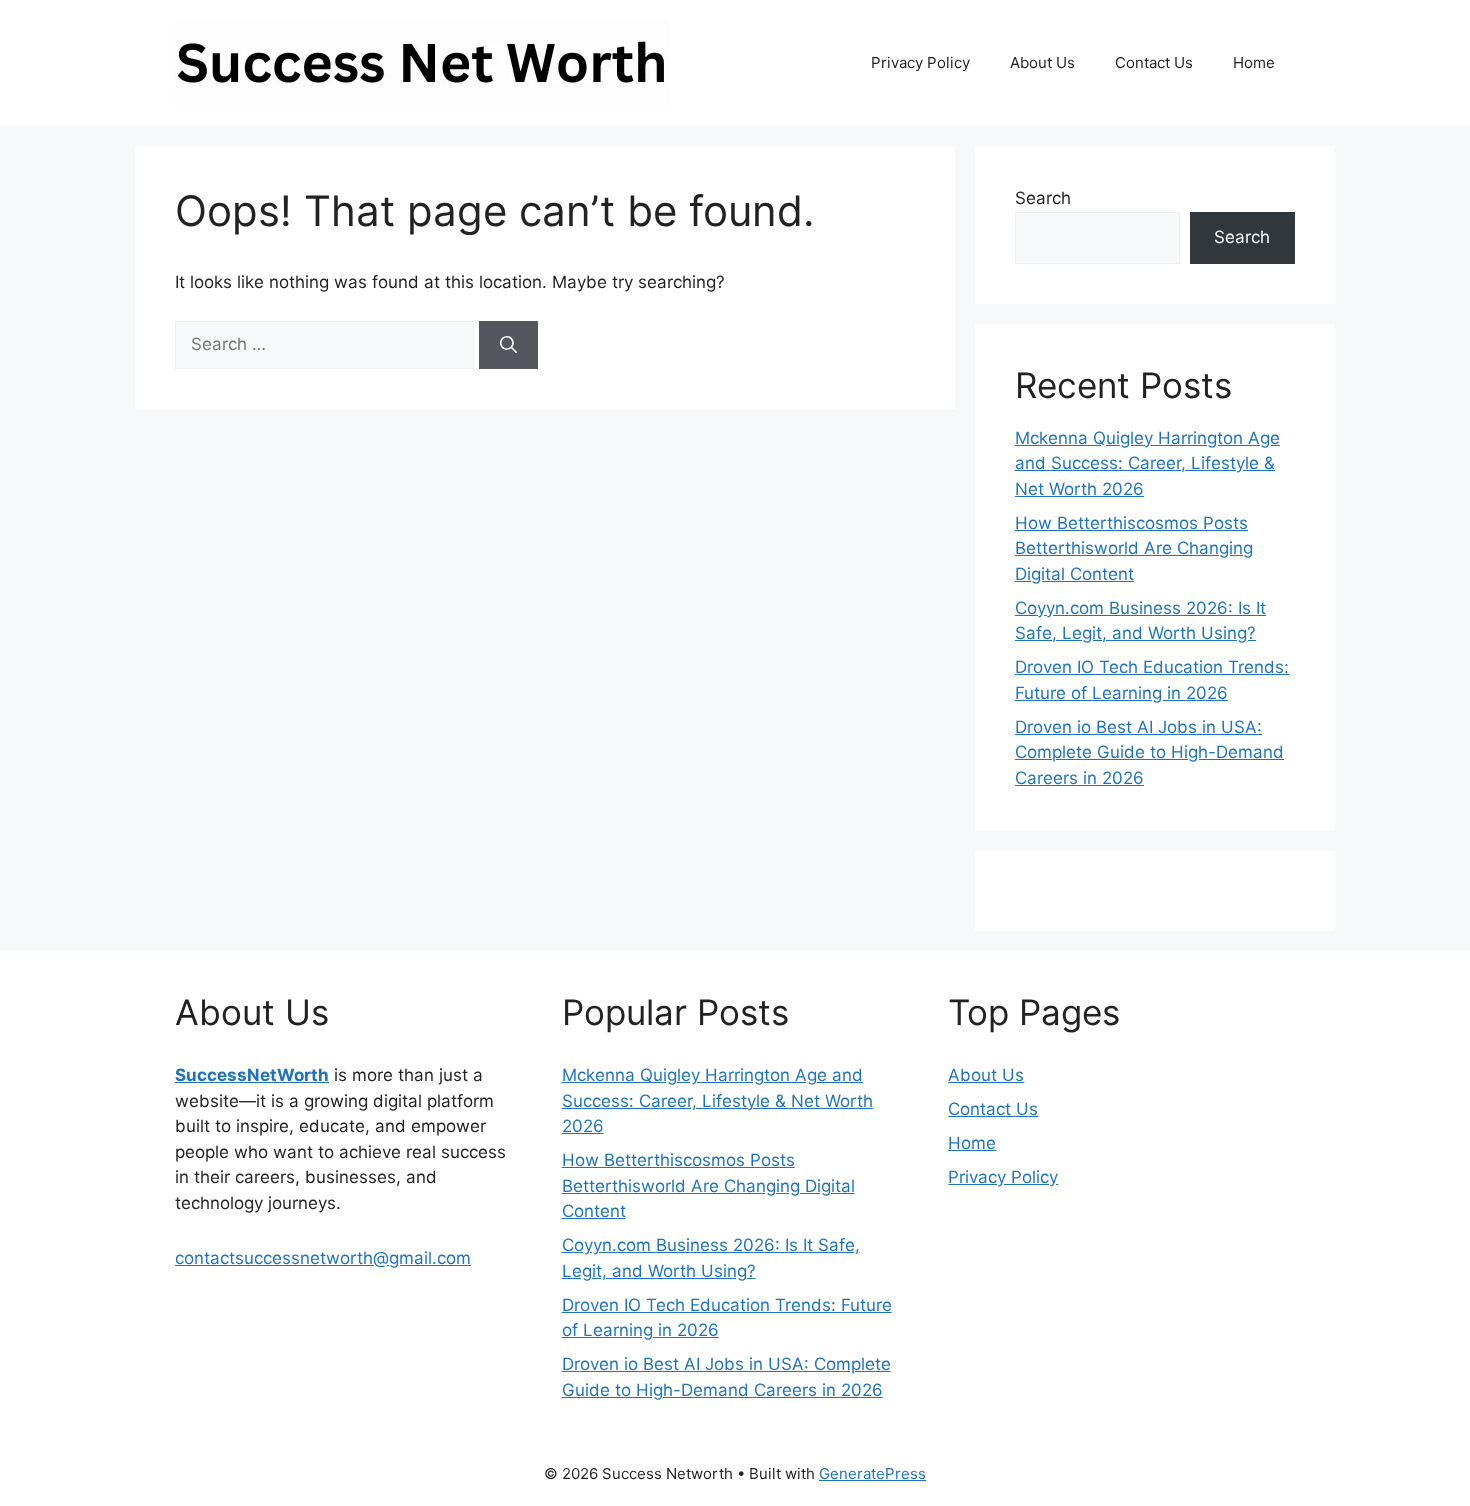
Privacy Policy (920, 62)
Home (1254, 62)
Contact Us (1154, 62)
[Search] (508, 345)
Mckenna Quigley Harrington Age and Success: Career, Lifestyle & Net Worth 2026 (1147, 463)
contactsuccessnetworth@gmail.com (323, 1258)
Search (1043, 198)
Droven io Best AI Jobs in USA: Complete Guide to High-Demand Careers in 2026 (1149, 752)
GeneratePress (872, 1473)
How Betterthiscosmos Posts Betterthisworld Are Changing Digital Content (1134, 548)
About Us (1042, 62)
